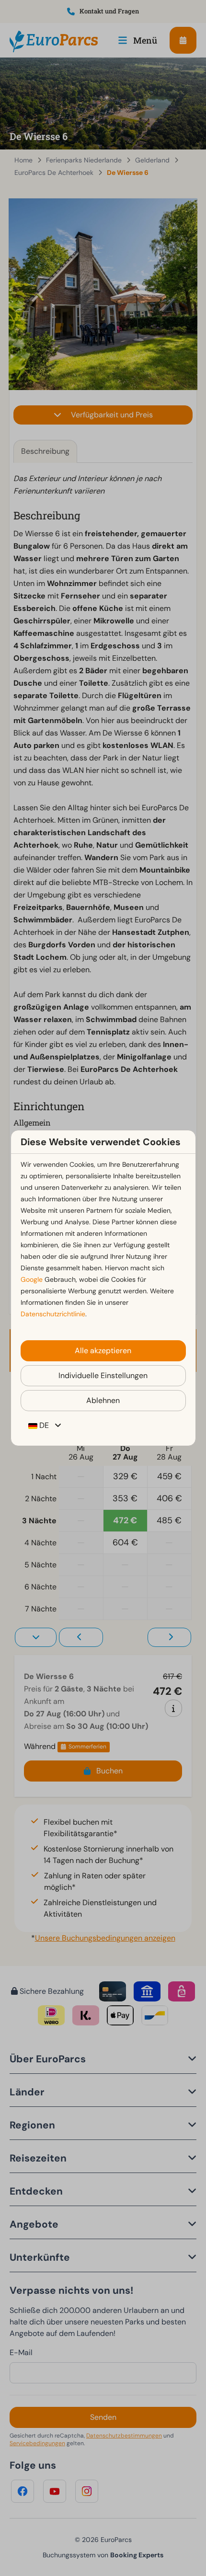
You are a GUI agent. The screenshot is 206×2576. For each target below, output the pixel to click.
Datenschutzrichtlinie (53, 1314)
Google (32, 1279)
